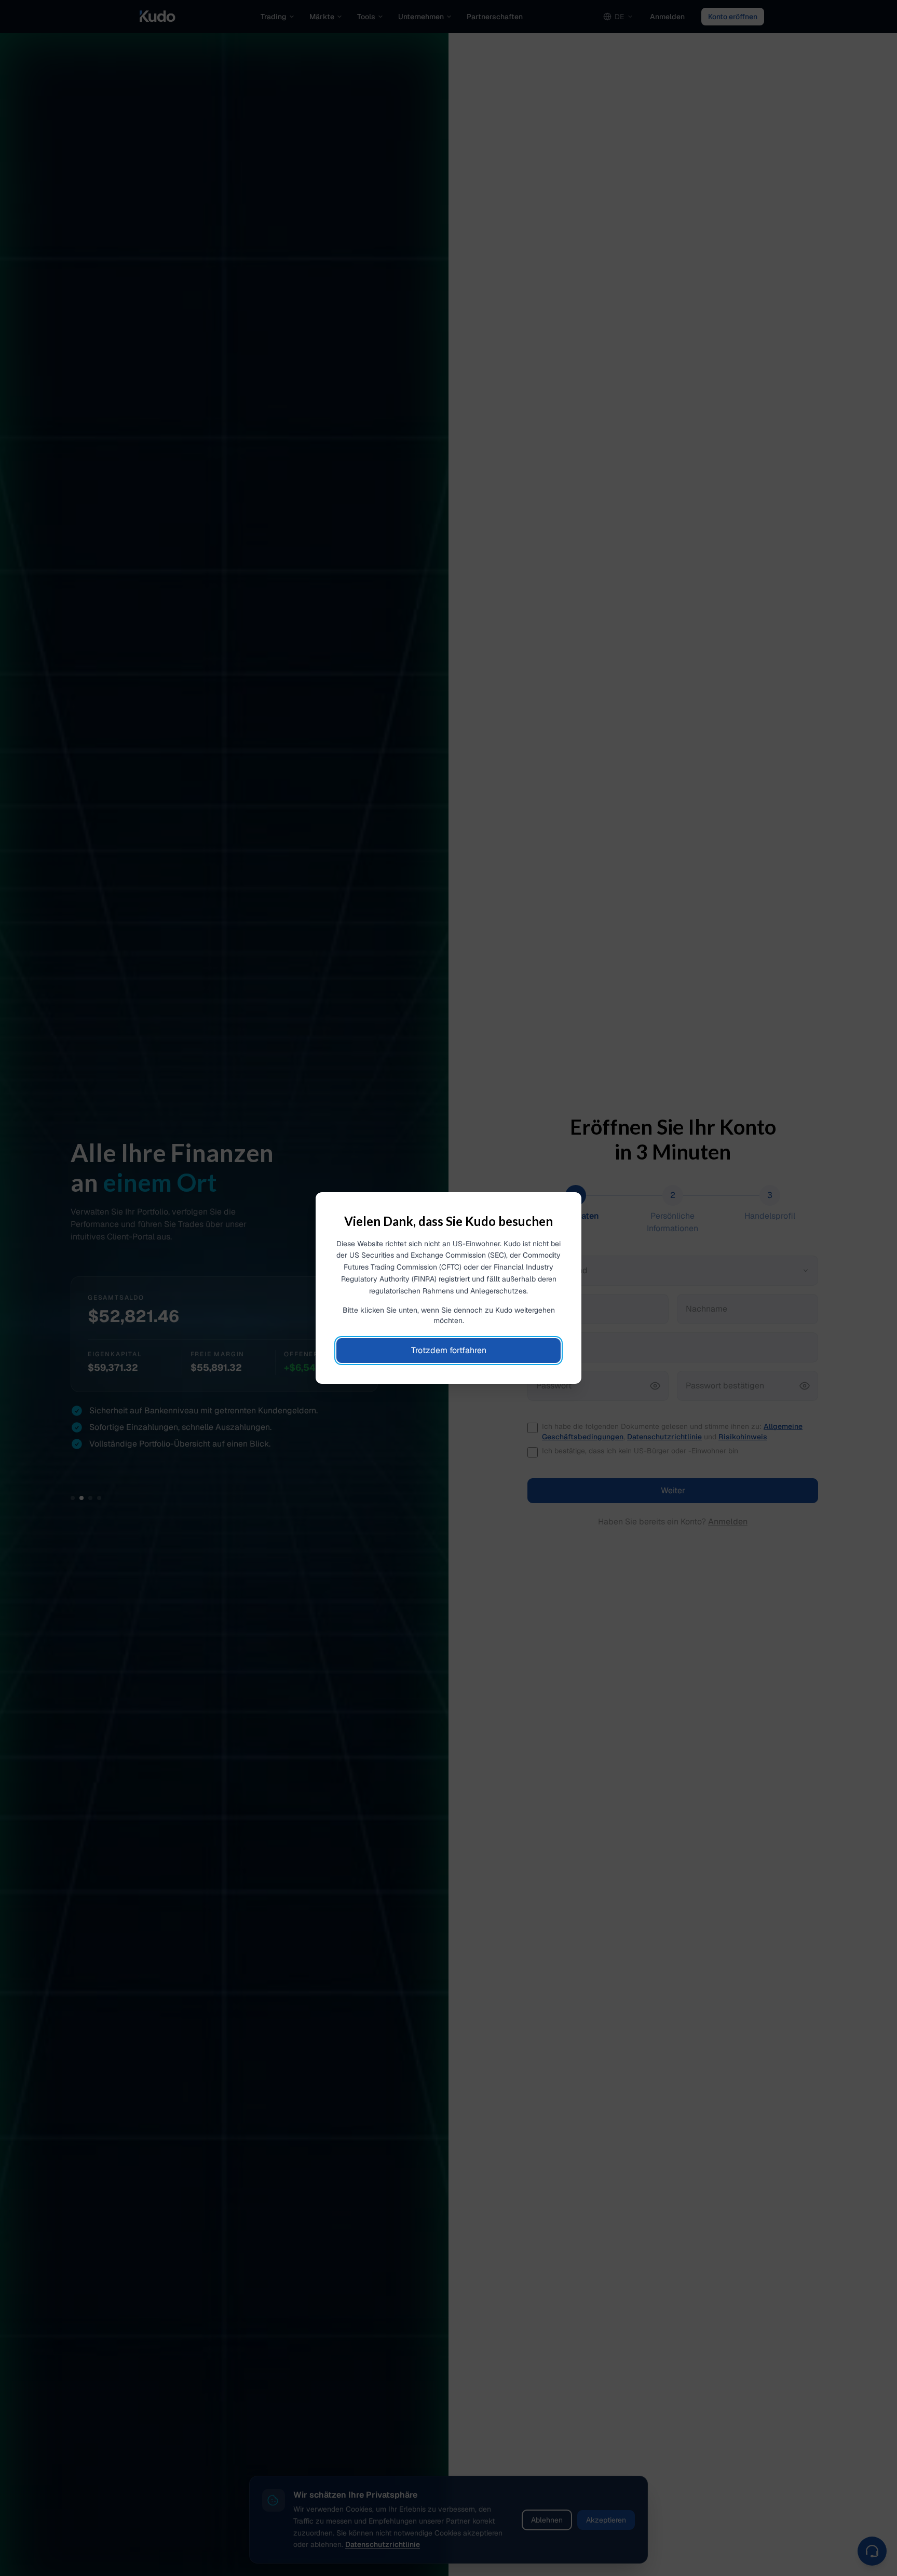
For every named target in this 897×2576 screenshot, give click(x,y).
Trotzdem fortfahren (449, 1350)
